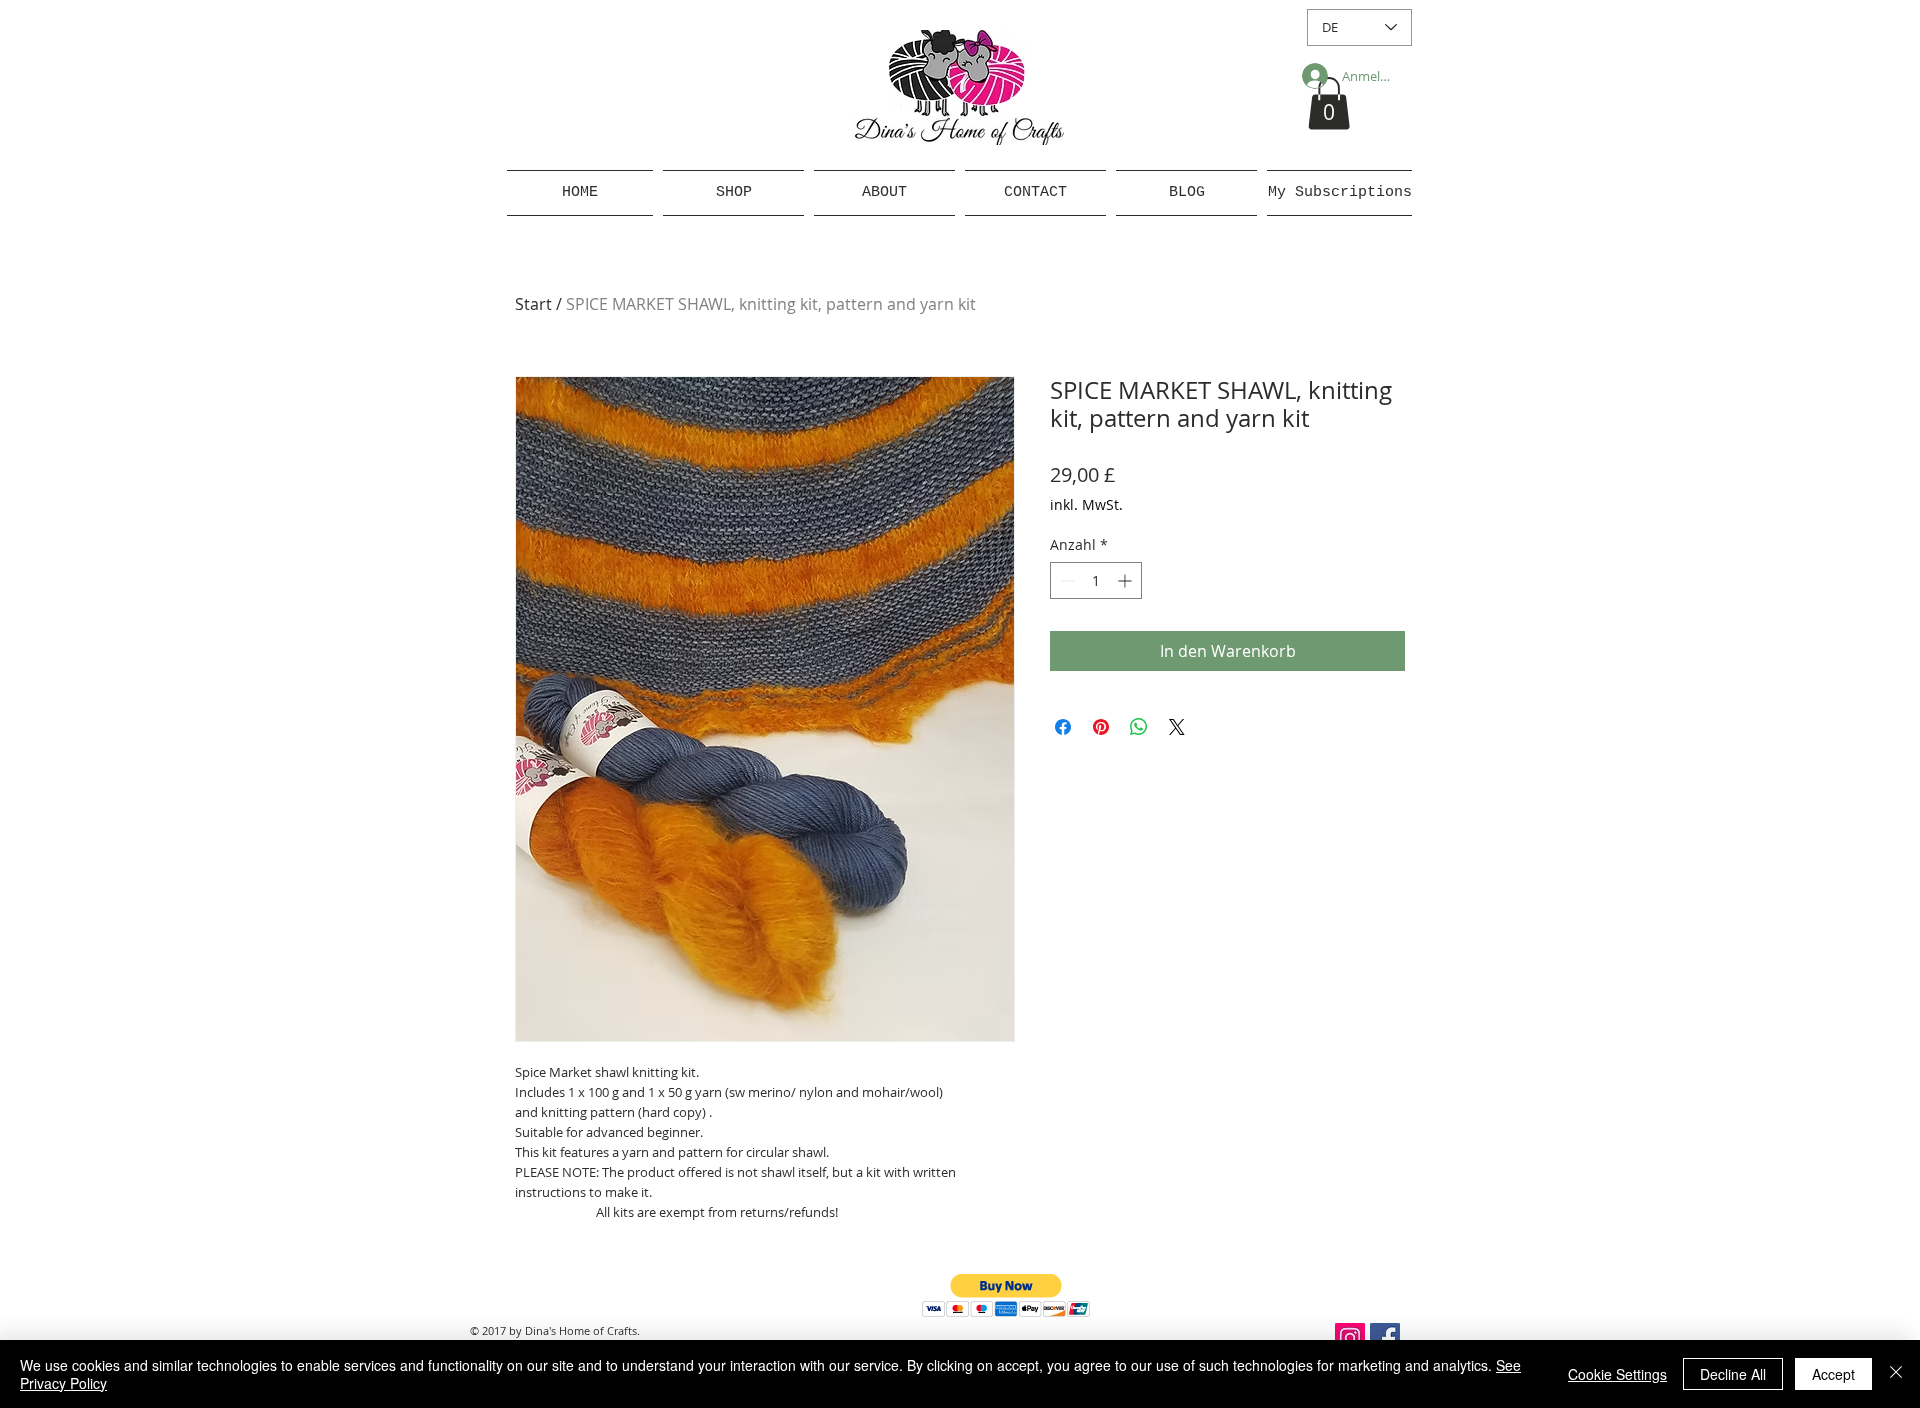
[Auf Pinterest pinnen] (1101, 727)
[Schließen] (1896, 1374)
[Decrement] (1065, 580)
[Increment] (1126, 580)
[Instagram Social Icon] (1350, 1338)
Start (533, 304)
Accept (1833, 1374)
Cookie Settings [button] (1617, 1374)
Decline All (1733, 1374)
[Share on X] (1177, 727)
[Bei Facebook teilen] (1063, 727)
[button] (1329, 103)
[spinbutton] (1096, 580)
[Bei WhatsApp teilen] (1139, 727)
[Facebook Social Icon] (1385, 1338)
